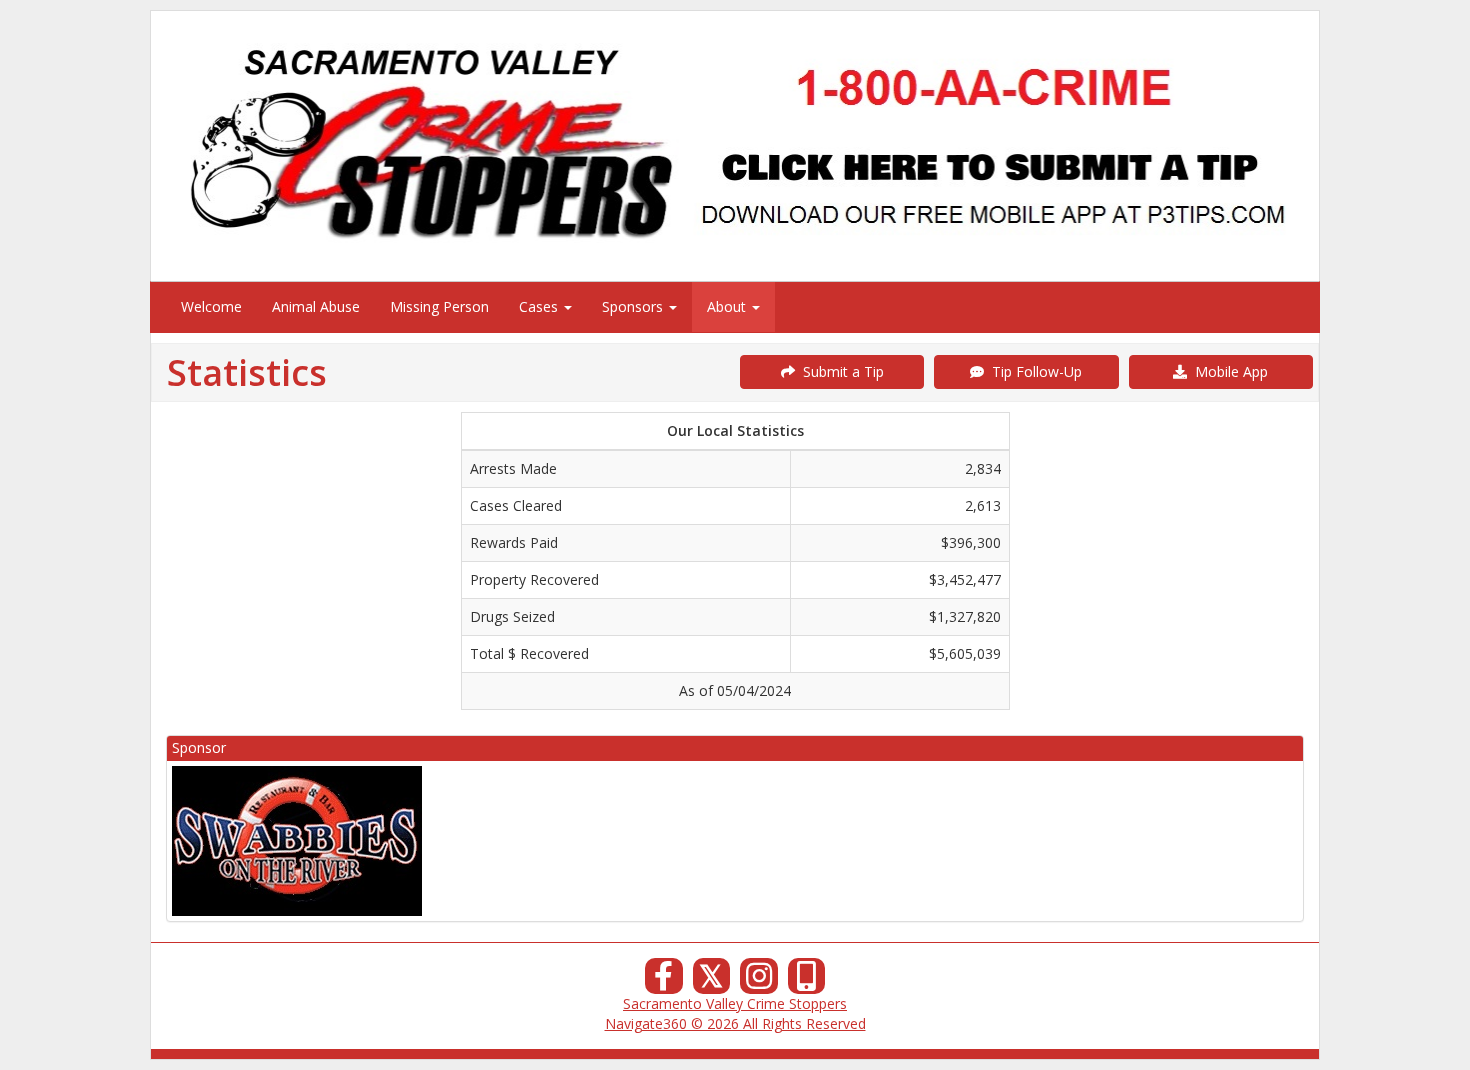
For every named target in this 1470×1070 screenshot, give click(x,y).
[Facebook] (664, 981)
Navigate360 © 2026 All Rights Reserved (735, 1023)
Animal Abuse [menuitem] (316, 306)
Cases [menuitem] (540, 306)
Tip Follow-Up (1033, 371)
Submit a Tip (839, 371)
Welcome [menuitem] (211, 306)
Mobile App (1227, 371)
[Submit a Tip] (735, 145)
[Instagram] (759, 981)
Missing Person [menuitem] (439, 306)
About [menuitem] (728, 306)
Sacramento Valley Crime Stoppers (735, 1003)
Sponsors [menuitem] (634, 306)
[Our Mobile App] (807, 981)
